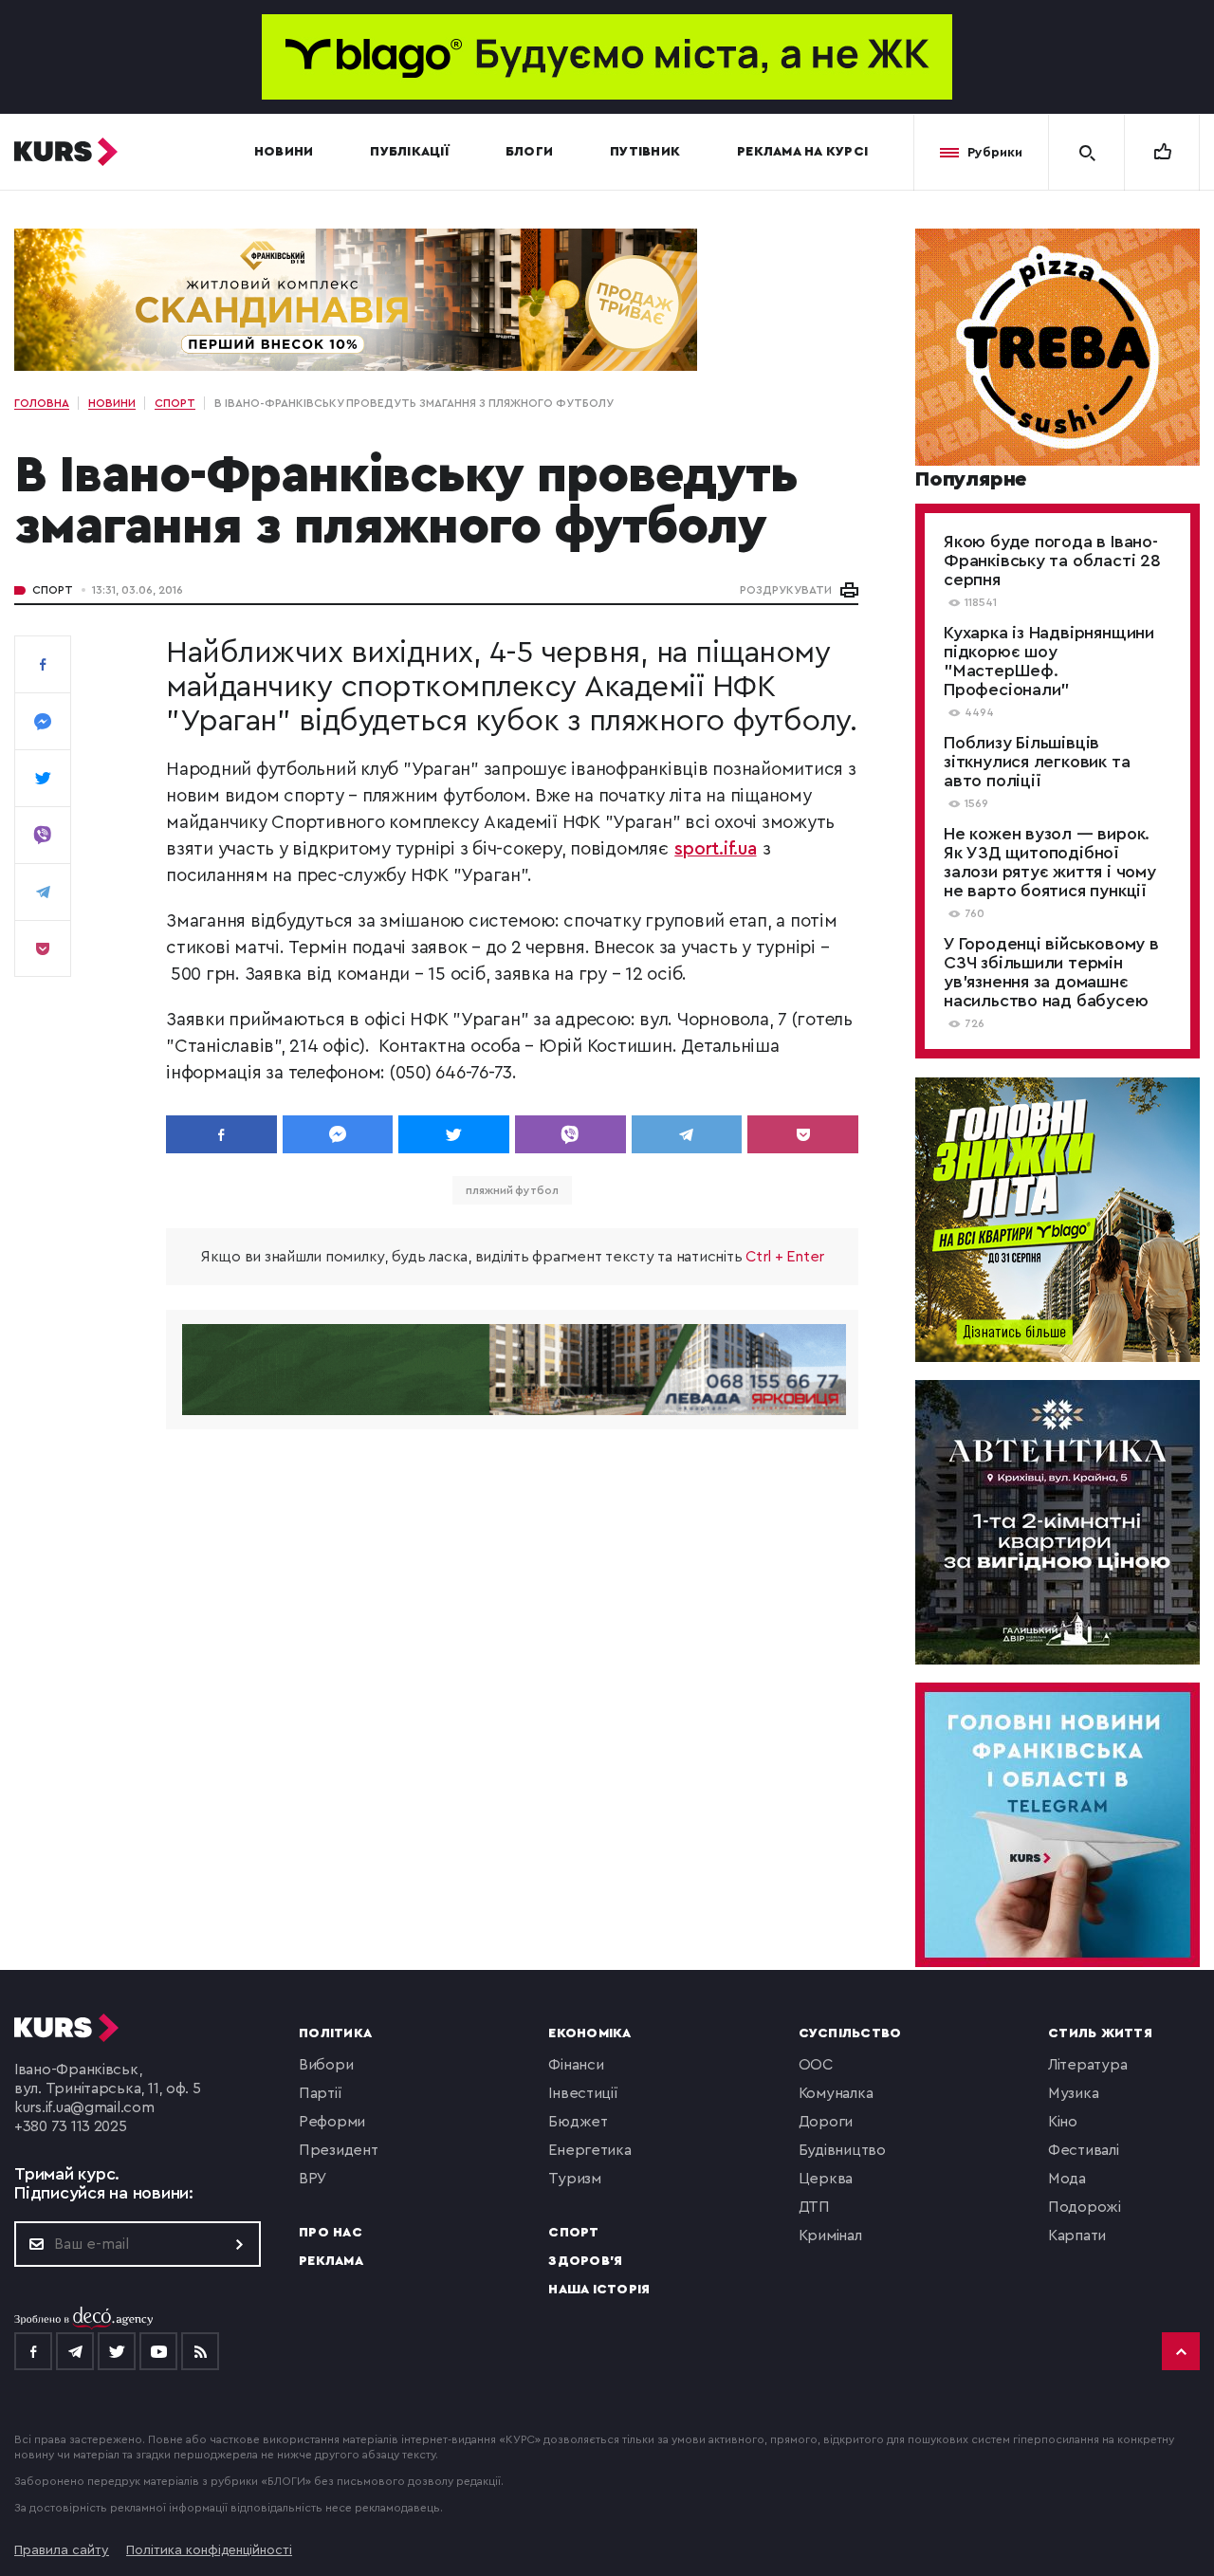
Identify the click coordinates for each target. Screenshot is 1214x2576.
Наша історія (599, 2290)
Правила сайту (62, 2550)
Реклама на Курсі (802, 152)
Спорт (53, 590)
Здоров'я (585, 2261)
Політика (335, 2033)
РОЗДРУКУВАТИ (786, 590)
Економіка (589, 2033)
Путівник (645, 152)
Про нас (331, 2233)
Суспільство (850, 2033)
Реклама (331, 2261)
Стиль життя (1100, 2033)
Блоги (529, 152)
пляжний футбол (512, 1190)
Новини (284, 152)
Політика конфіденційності (209, 2550)
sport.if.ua (715, 849)
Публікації (409, 152)
